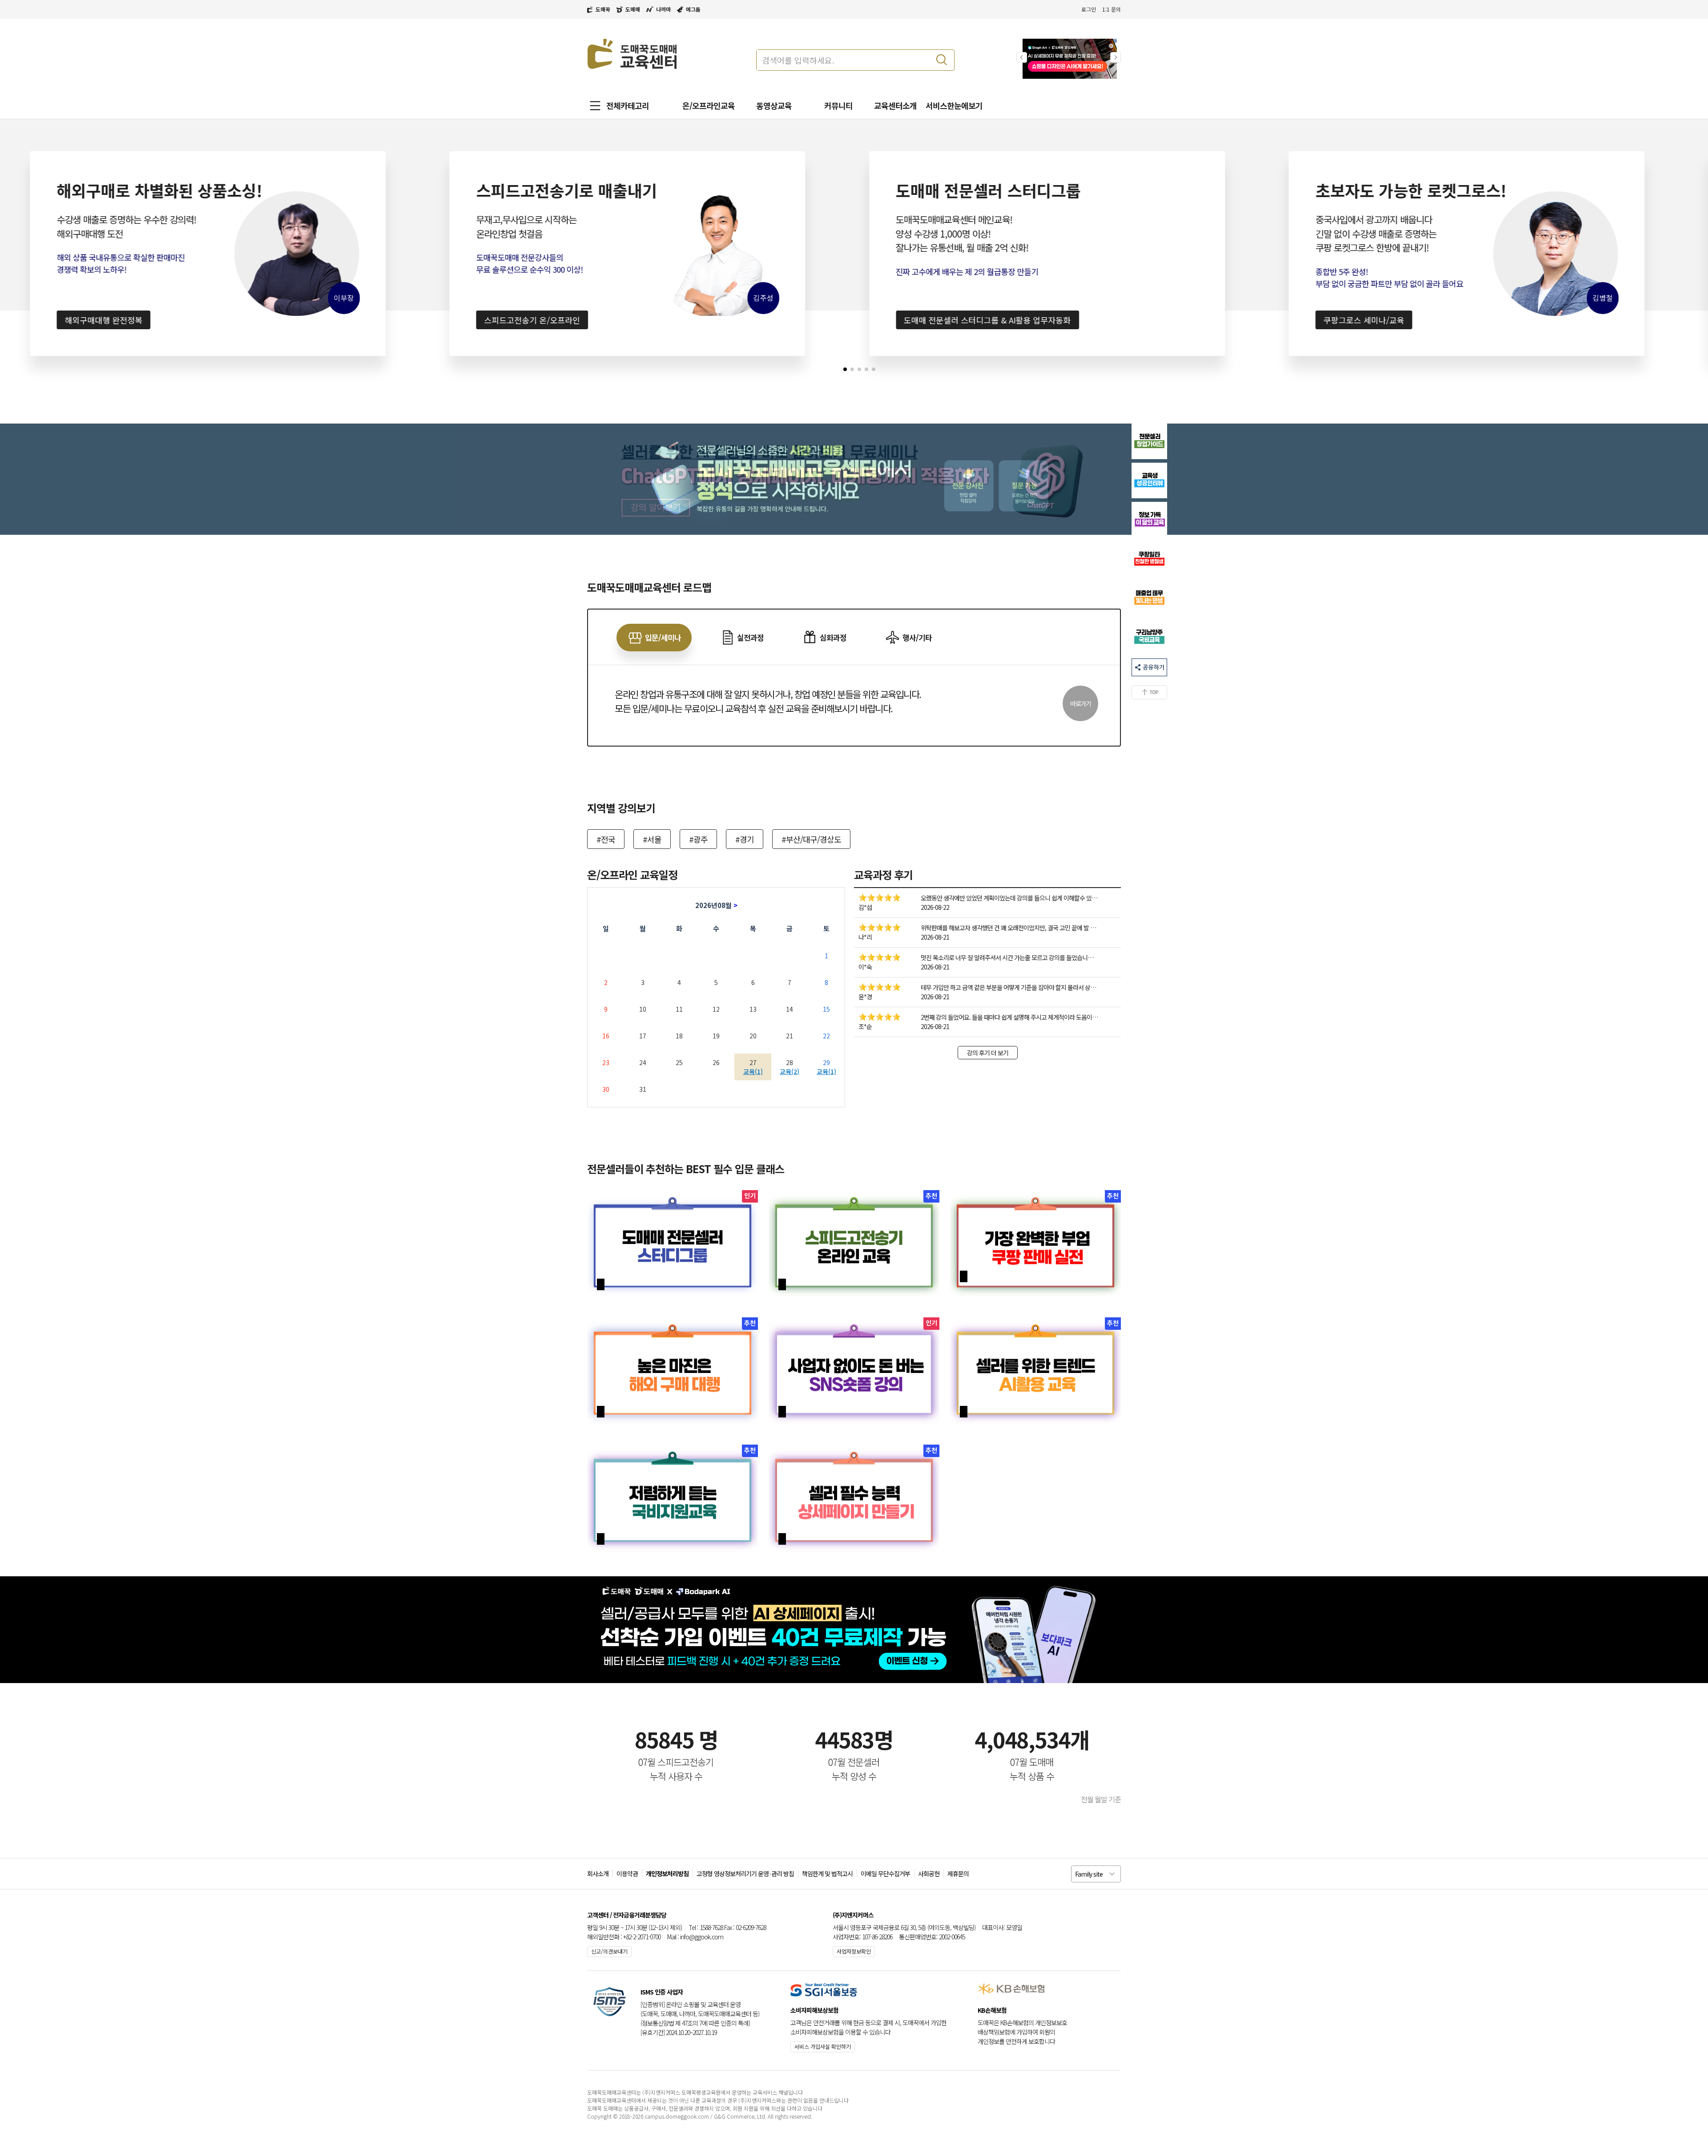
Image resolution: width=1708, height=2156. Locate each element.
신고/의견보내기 (609, 1951)
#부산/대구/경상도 (811, 839)
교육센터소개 (895, 105)
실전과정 (750, 637)
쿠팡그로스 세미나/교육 (1173, 320)
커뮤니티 (838, 105)
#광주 (698, 839)
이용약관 (627, 1873)
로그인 (1089, 9)
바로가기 (1080, 703)
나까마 (663, 9)
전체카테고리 (628, 105)
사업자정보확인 (854, 1951)
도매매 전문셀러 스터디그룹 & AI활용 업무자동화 (797, 320)
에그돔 (693, 9)
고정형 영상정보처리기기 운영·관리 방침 (745, 1873)
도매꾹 (603, 9)
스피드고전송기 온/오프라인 (342, 320)
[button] (1116, 57)
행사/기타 (917, 637)
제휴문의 (958, 1873)
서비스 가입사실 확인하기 (823, 2046)
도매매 (633, 9)
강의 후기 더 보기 (988, 1053)
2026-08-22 (935, 907)
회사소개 (598, 1873)
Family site (1089, 1874)
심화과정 (833, 637)
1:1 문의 (1112, 9)
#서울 (652, 839)
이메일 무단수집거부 (885, 1873)
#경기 (745, 839)
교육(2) (790, 1071)
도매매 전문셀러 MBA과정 (1597, 320)
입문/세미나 (663, 637)
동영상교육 (774, 105)
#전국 (606, 839)
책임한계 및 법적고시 (827, 1873)
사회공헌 (929, 1873)
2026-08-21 (935, 937)
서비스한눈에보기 (954, 105)
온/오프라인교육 (709, 105)
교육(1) (753, 1071)
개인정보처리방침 (667, 1873)
